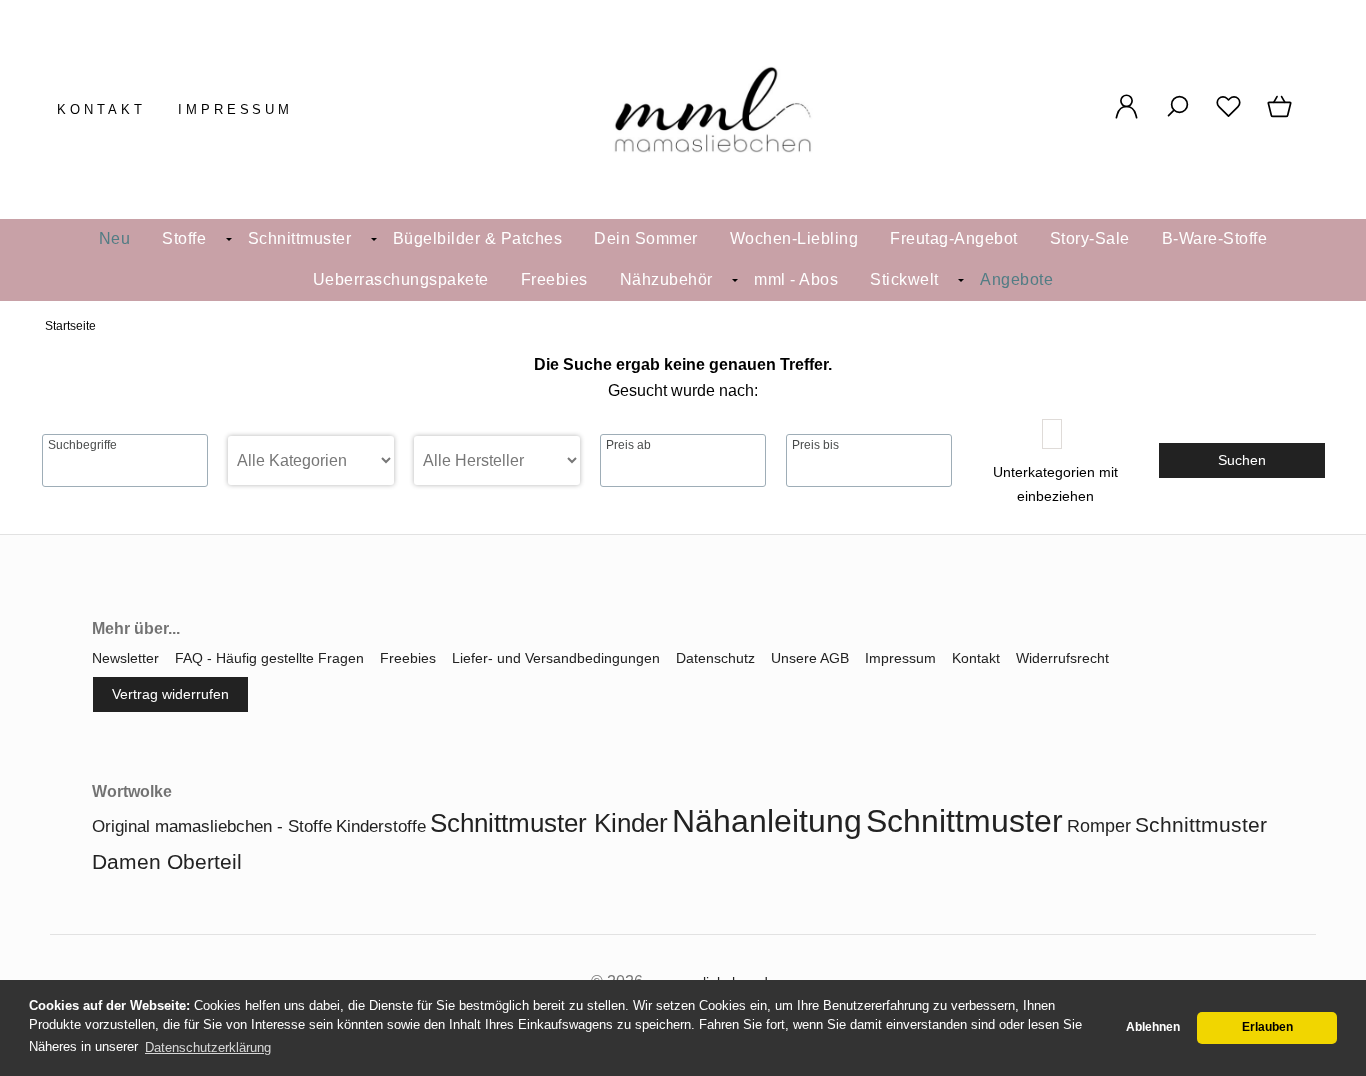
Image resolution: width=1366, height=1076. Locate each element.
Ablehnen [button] (1153, 1027)
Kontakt (101, 109)
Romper (1099, 826)
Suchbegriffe (82, 445)
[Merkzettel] (1228, 117)
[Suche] (1177, 117)
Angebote (1016, 279)
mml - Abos (796, 279)
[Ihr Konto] (1126, 117)
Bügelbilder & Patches (478, 238)
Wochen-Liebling (794, 238)
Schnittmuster (300, 238)
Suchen (1242, 460)
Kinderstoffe (381, 826)
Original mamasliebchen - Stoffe (212, 826)
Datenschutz (715, 658)
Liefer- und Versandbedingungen (556, 658)
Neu (115, 238)
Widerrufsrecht (1062, 658)
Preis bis (815, 445)
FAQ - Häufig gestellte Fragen (269, 658)
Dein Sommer (646, 238)
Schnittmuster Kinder (549, 823)
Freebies (554, 279)
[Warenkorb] (1281, 117)
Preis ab (628, 445)
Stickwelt (904, 279)
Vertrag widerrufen (170, 694)
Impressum (236, 109)
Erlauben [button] (1267, 1027)
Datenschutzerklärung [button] (208, 1047)
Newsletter (125, 658)
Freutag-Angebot (954, 238)
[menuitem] (115, 239)
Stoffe (184, 238)
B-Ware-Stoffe (1215, 238)
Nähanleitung (767, 821)
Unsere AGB (810, 658)
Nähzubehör (666, 279)
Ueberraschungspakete (401, 279)
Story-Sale (1090, 238)
